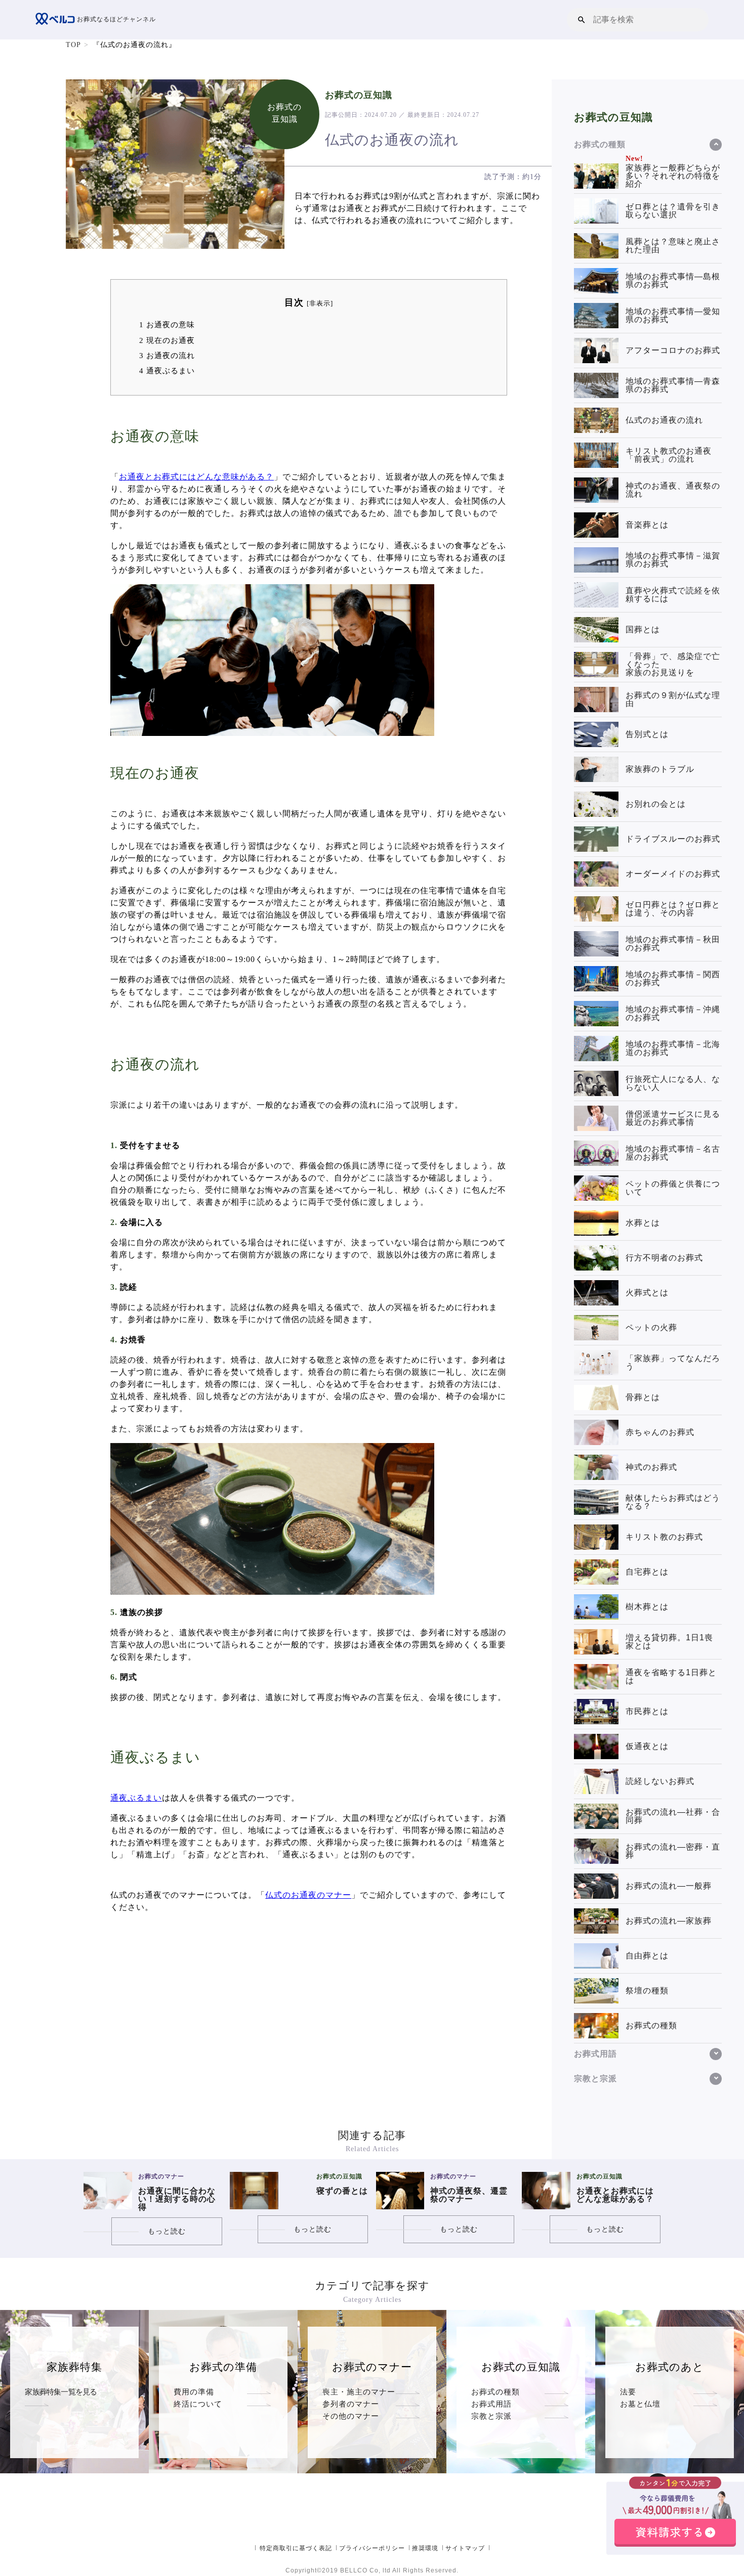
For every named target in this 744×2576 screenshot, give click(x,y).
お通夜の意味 (167, 324)
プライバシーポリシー (372, 2548)
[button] (582, 19)
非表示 (320, 303)
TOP (73, 45)
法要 (628, 2392)
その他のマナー (351, 2416)
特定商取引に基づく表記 (296, 2548)
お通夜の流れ (167, 355)
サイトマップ (465, 2548)
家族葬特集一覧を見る (61, 2392)
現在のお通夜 (167, 340)
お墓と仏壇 (640, 2404)
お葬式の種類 (495, 2392)
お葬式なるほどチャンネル (115, 19)
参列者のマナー (351, 2404)
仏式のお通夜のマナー (308, 1895)
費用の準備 (194, 2392)
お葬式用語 (491, 2404)
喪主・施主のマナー (359, 2392)
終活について (198, 2404)
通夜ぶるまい (167, 370)
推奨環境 (425, 2548)
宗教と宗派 (491, 2416)
